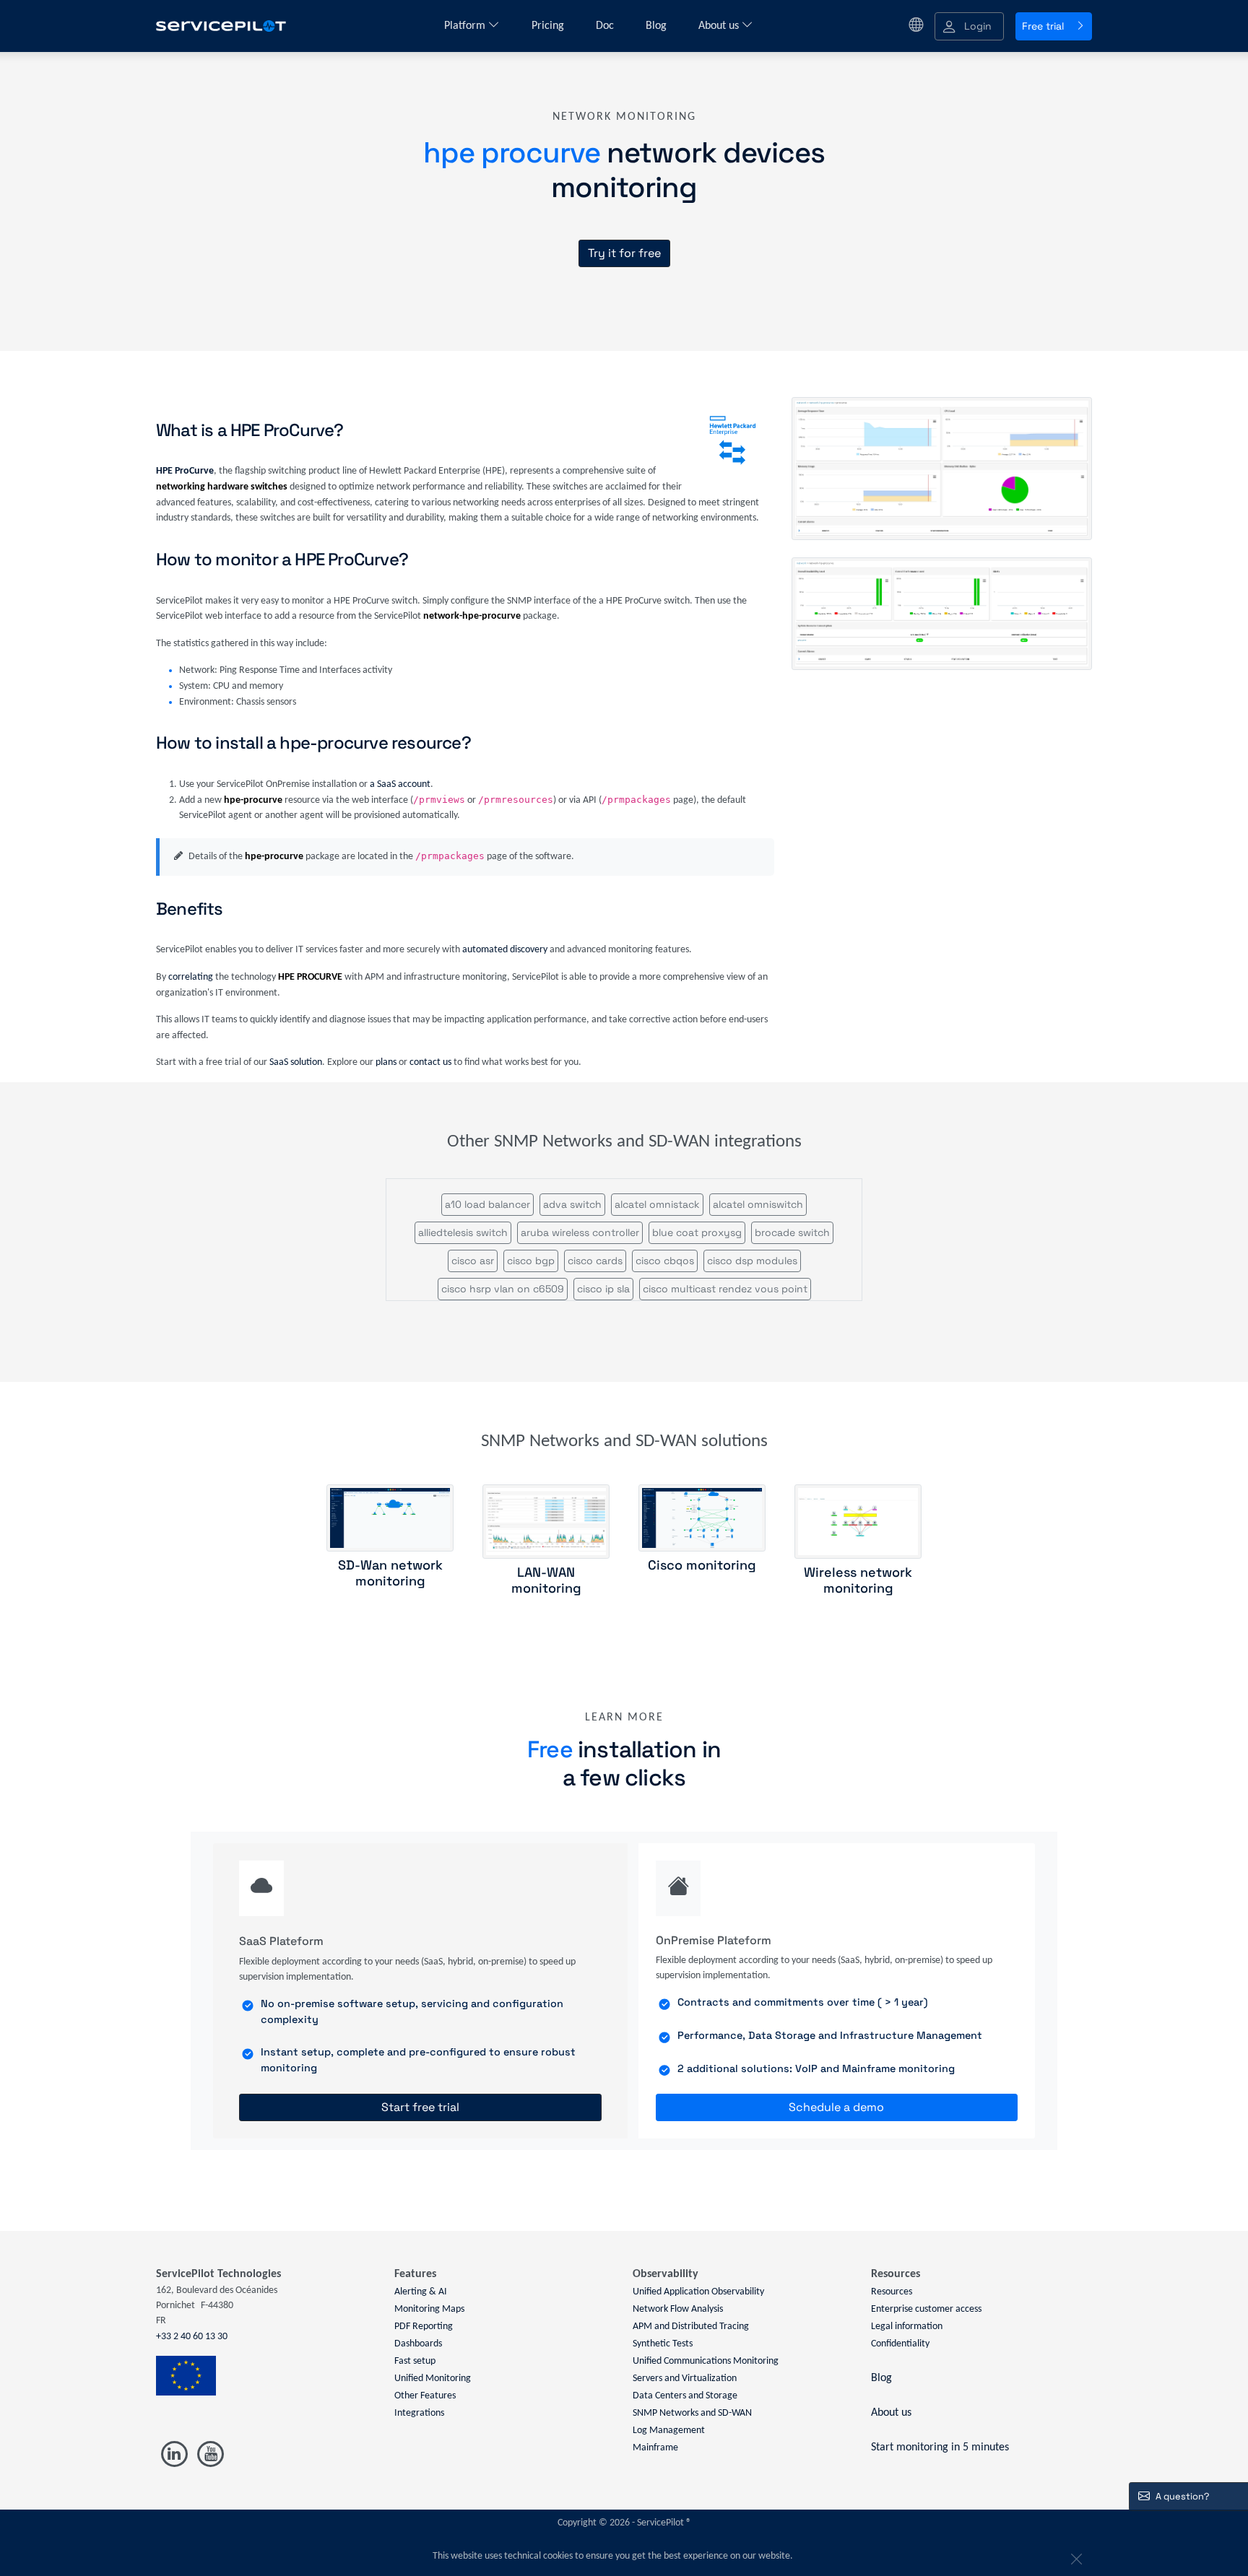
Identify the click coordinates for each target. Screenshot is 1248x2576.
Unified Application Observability (698, 2292)
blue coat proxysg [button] (697, 1232)
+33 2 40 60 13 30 (192, 2337)
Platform (466, 26)
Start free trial (420, 2107)
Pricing (549, 26)
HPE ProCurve (185, 471)
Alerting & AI (421, 2292)
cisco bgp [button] (531, 1261)
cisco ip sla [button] (603, 1289)
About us (720, 26)
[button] (969, 26)
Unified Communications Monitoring (706, 2361)
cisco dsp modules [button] (752, 1261)
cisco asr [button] (473, 1261)
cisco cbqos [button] (665, 1261)
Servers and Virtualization (685, 2379)
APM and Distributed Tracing (691, 2327)
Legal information (907, 2327)
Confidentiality (900, 2344)
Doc (606, 26)
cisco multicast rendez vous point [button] (725, 1289)
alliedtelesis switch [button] (463, 1232)
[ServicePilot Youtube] (210, 2454)
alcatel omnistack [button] (657, 1204)
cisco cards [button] (595, 1261)
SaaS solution (296, 1062)
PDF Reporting (424, 2327)
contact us (430, 1062)
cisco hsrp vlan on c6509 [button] (503, 1289)
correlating (191, 977)
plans (386, 1062)
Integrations (419, 2413)
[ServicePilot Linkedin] (174, 2454)
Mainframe (655, 2448)
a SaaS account (400, 784)
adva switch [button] (572, 1204)
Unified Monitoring (433, 2379)
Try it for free (624, 253)
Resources (892, 2292)
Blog (658, 26)
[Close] (1075, 2557)
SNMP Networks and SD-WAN (692, 2413)
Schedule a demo (836, 2107)
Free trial (1043, 26)
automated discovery (505, 950)
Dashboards (418, 2344)
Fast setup (415, 2361)
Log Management (669, 2431)
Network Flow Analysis (678, 2309)
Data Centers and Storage (685, 2396)
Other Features (425, 2396)
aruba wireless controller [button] (580, 1232)
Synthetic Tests (663, 2344)
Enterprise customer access (926, 2309)
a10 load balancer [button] (487, 1204)
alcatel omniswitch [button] (758, 1204)
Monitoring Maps (429, 2309)
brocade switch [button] (792, 1232)
